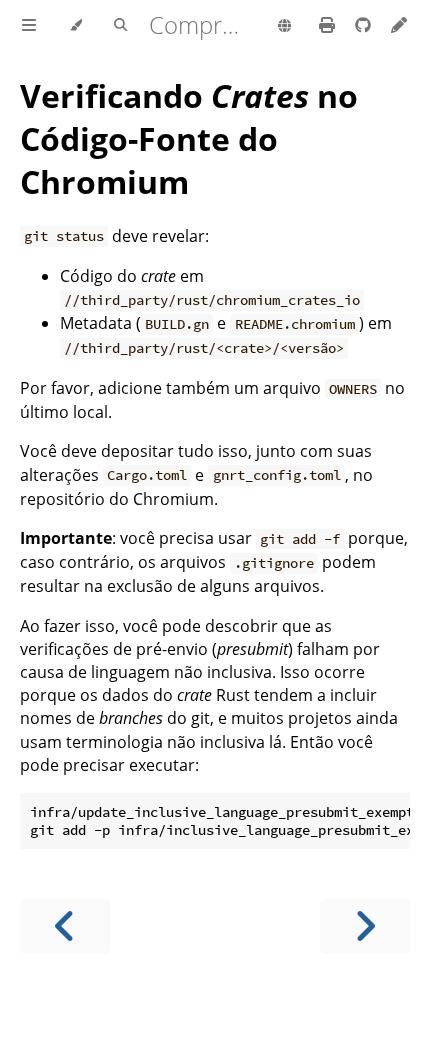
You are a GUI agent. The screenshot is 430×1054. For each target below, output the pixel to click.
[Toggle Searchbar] (120, 26)
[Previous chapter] (65, 926)
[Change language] (284, 27)
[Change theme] (75, 26)
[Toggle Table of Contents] (29, 26)
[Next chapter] (365, 926)
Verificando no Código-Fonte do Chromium (189, 138)
